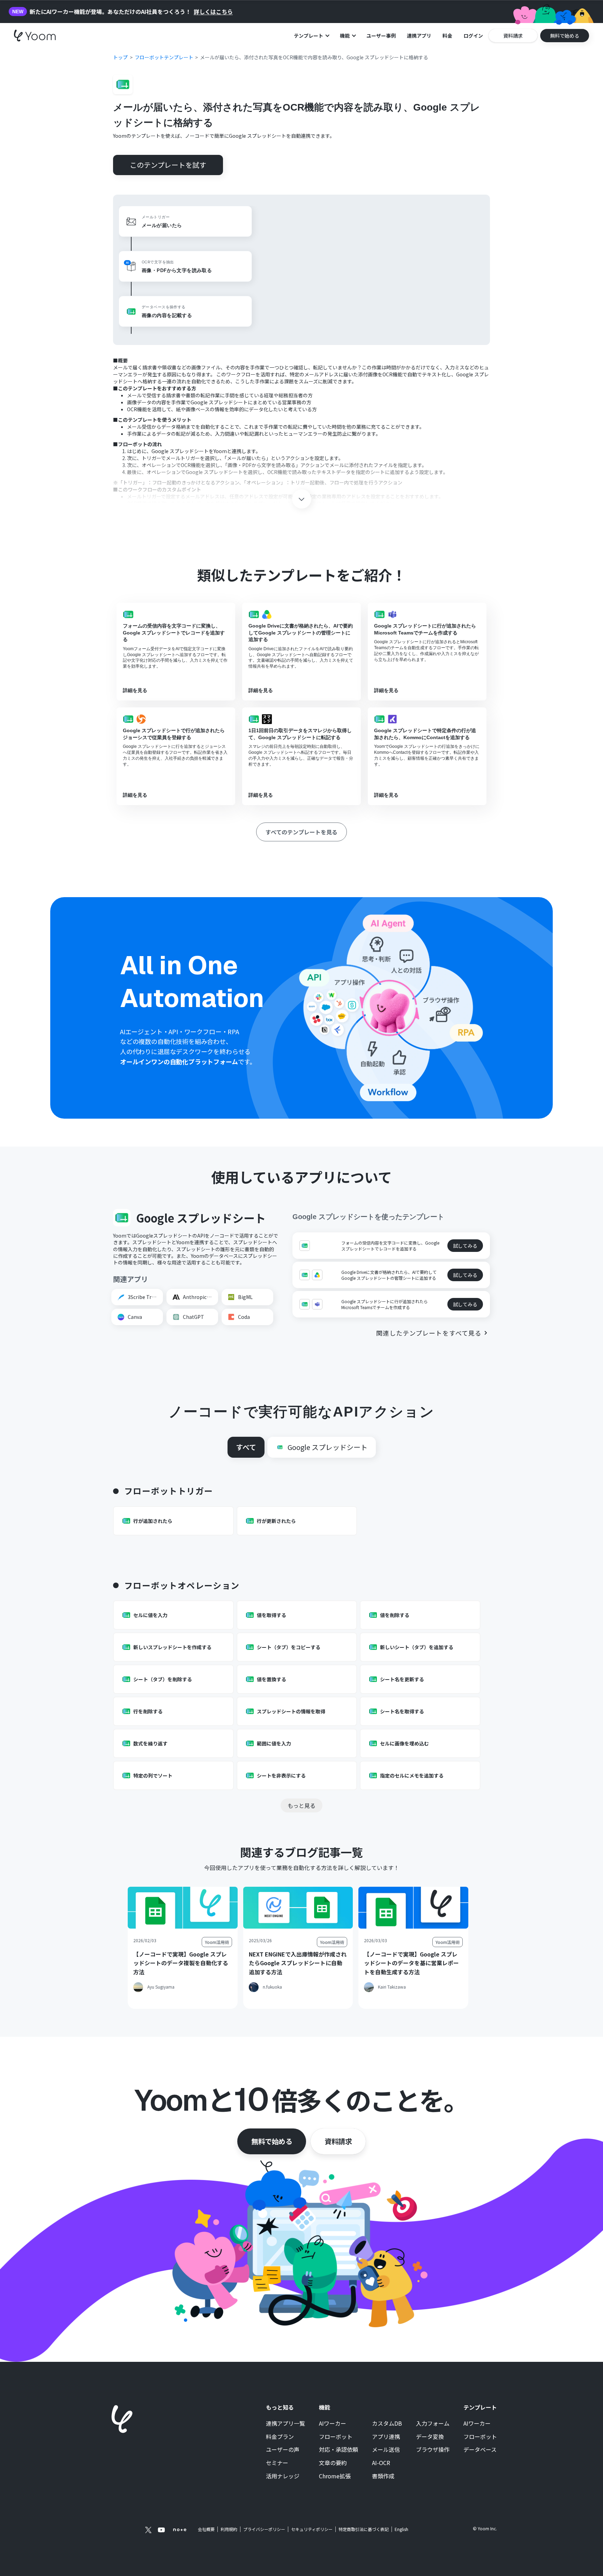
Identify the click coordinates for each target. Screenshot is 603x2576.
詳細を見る (135, 690)
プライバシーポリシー (264, 2529)
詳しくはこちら (213, 12)
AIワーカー (333, 2424)
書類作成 (383, 2476)
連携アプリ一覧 (285, 2424)
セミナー (277, 2463)
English (401, 2529)
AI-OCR (381, 2463)
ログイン (473, 36)
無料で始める (272, 2141)
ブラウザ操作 (433, 2450)
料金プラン (280, 2437)
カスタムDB (387, 2424)
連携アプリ (419, 36)
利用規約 (229, 2529)
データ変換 (430, 2437)
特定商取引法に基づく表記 (364, 2529)
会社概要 (206, 2529)
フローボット (336, 2437)
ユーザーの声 (283, 2450)
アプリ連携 (386, 2437)
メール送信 (386, 2450)
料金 (447, 36)
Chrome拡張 (335, 2476)
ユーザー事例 (381, 36)
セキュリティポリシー (312, 2529)
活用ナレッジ (283, 2476)
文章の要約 (333, 2463)
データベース (480, 2450)
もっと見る (301, 1805)
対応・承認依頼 (338, 2450)
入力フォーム (433, 2424)
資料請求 (338, 2141)
